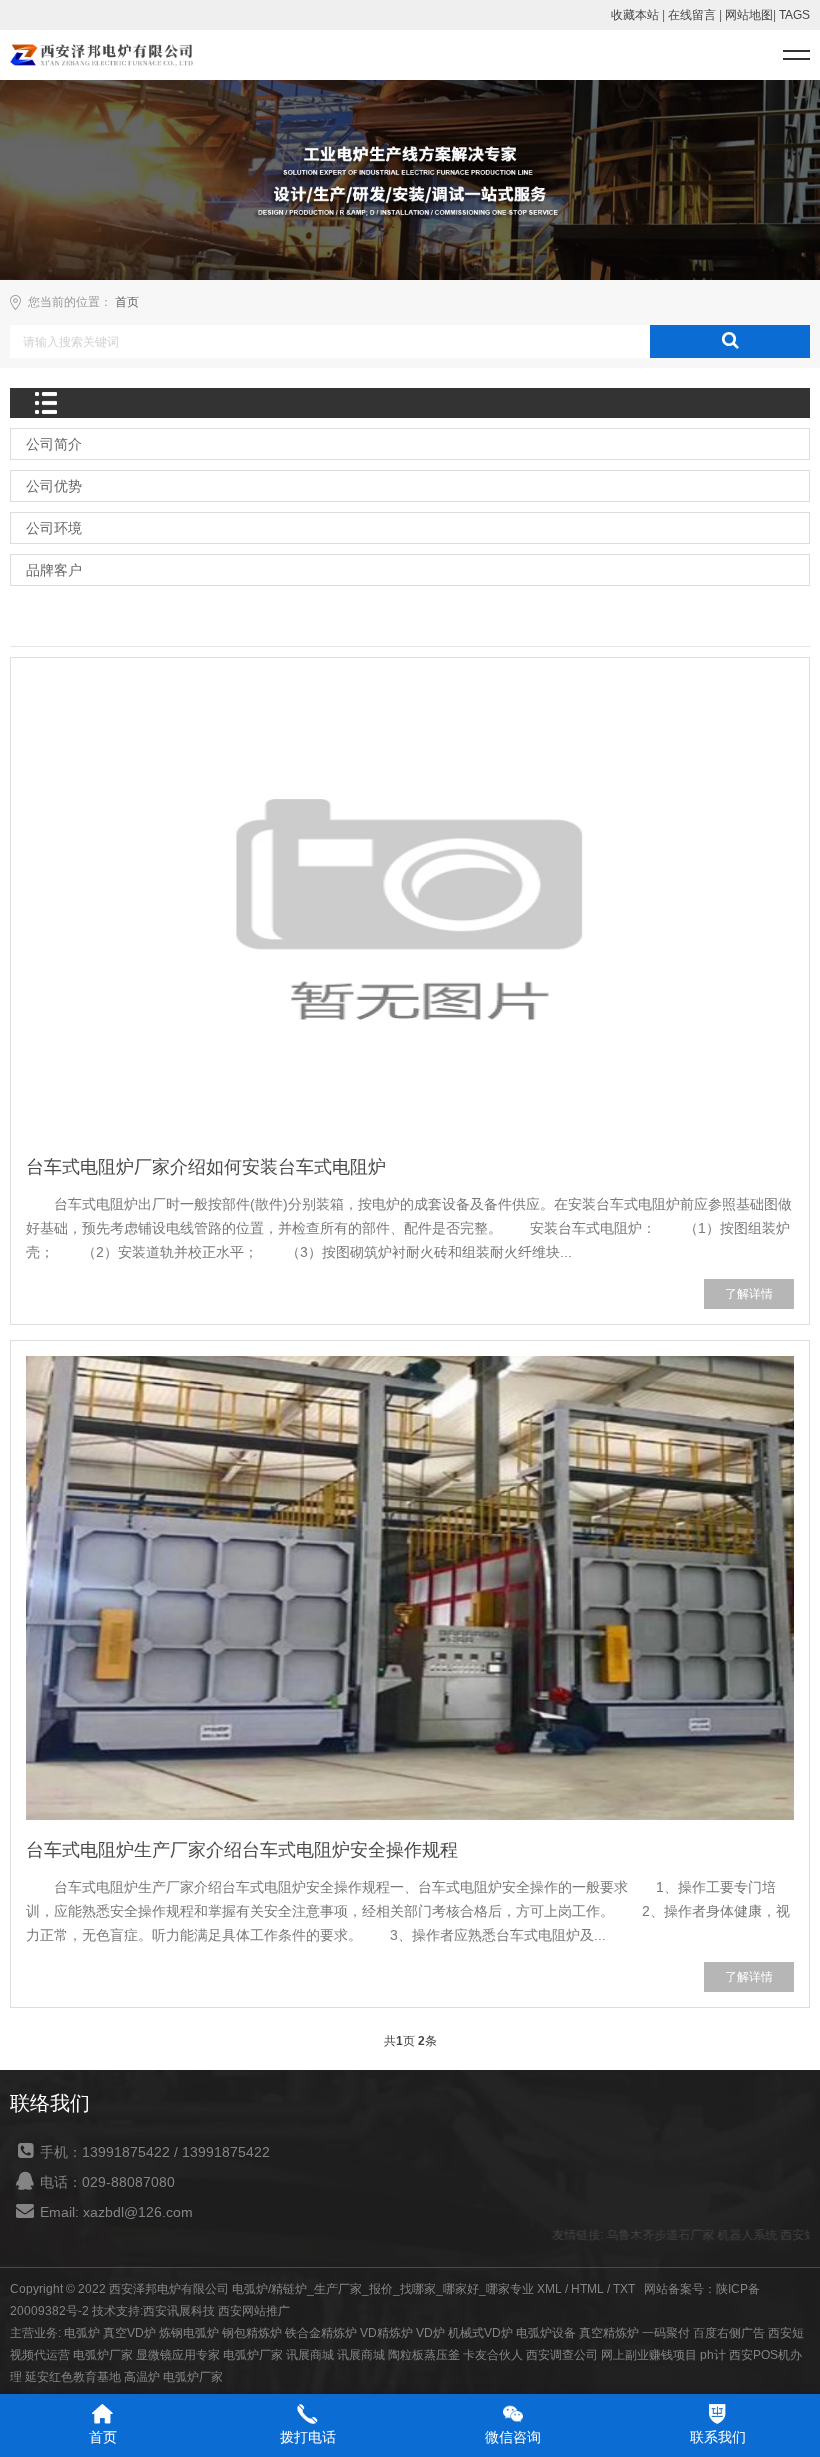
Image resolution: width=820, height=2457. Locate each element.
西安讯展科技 (179, 2311)
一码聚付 (666, 2333)
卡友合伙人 (493, 2355)
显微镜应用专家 (178, 2355)
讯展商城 (310, 2355)
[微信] (513, 2413)
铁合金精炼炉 (321, 2333)
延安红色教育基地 (73, 2377)
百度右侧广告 (729, 2333)
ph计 (713, 2355)
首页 (127, 302)
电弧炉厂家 (103, 2355)
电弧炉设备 (546, 2333)
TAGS (794, 15)
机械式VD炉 (480, 2333)
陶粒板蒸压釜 (424, 2355)
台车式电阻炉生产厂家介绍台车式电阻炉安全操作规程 (242, 1850)
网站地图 (749, 15)
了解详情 (749, 1294)
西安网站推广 (254, 2311)
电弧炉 (82, 2333)
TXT (624, 2289)
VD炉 (430, 2333)
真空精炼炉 (609, 2333)
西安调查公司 (562, 2355)
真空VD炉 (129, 2333)
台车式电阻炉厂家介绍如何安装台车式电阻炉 (206, 1167)
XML (549, 2289)
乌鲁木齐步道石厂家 (641, 2235)
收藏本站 (635, 15)
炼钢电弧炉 (189, 2333)
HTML (587, 2289)
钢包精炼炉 (252, 2333)
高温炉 (142, 2377)
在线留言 (692, 15)
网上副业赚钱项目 (649, 2355)
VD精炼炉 (386, 2333)
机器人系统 (728, 2235)
